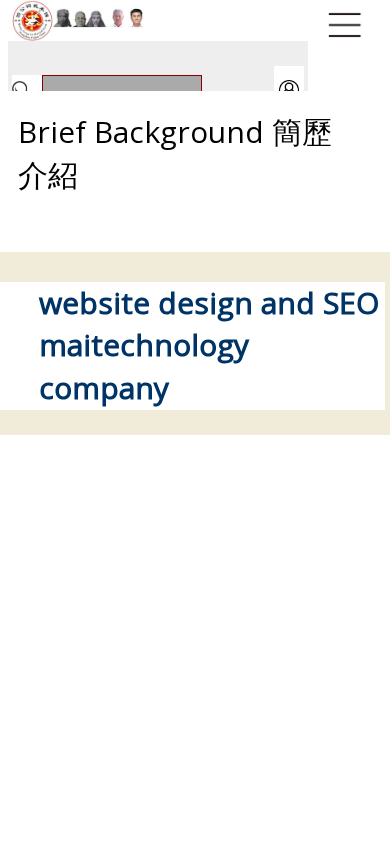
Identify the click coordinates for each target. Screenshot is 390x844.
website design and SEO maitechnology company (209, 345)
